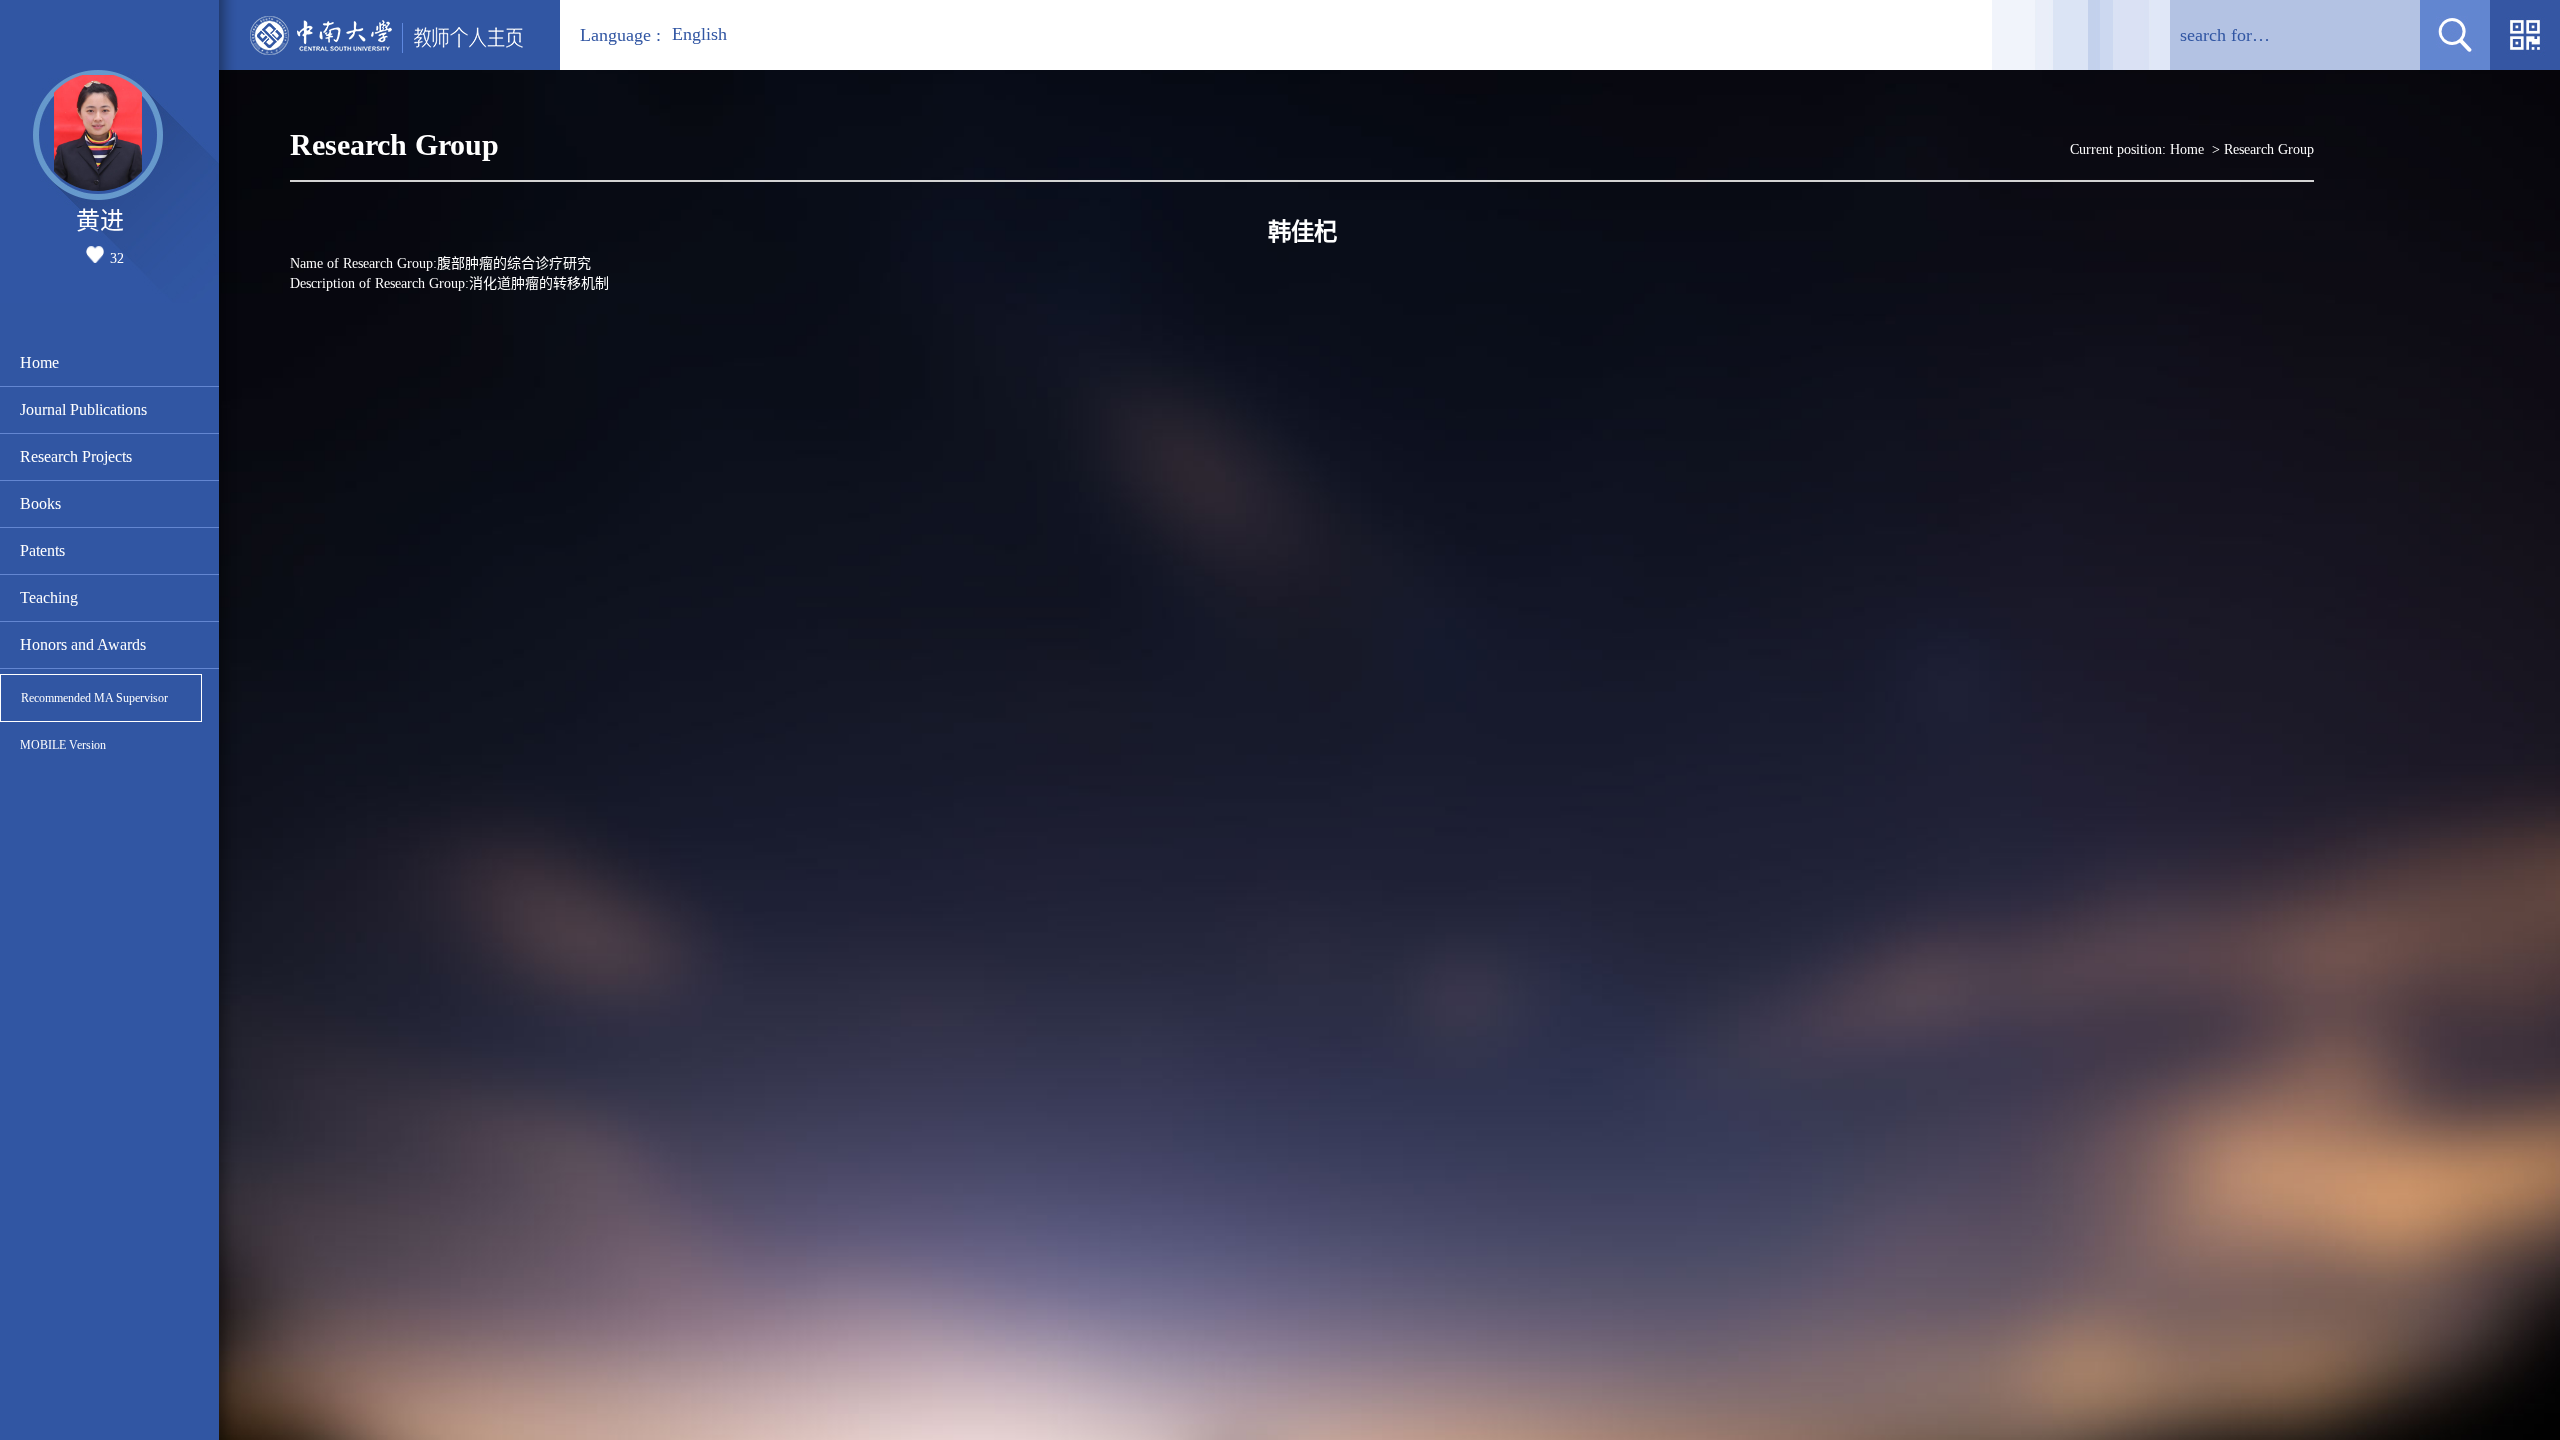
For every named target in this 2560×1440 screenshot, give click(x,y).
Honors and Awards (83, 644)
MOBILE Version (63, 745)
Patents (42, 550)
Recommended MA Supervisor (94, 698)
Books (40, 503)
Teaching (49, 597)
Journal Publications (83, 409)
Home (39, 362)
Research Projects (76, 456)
